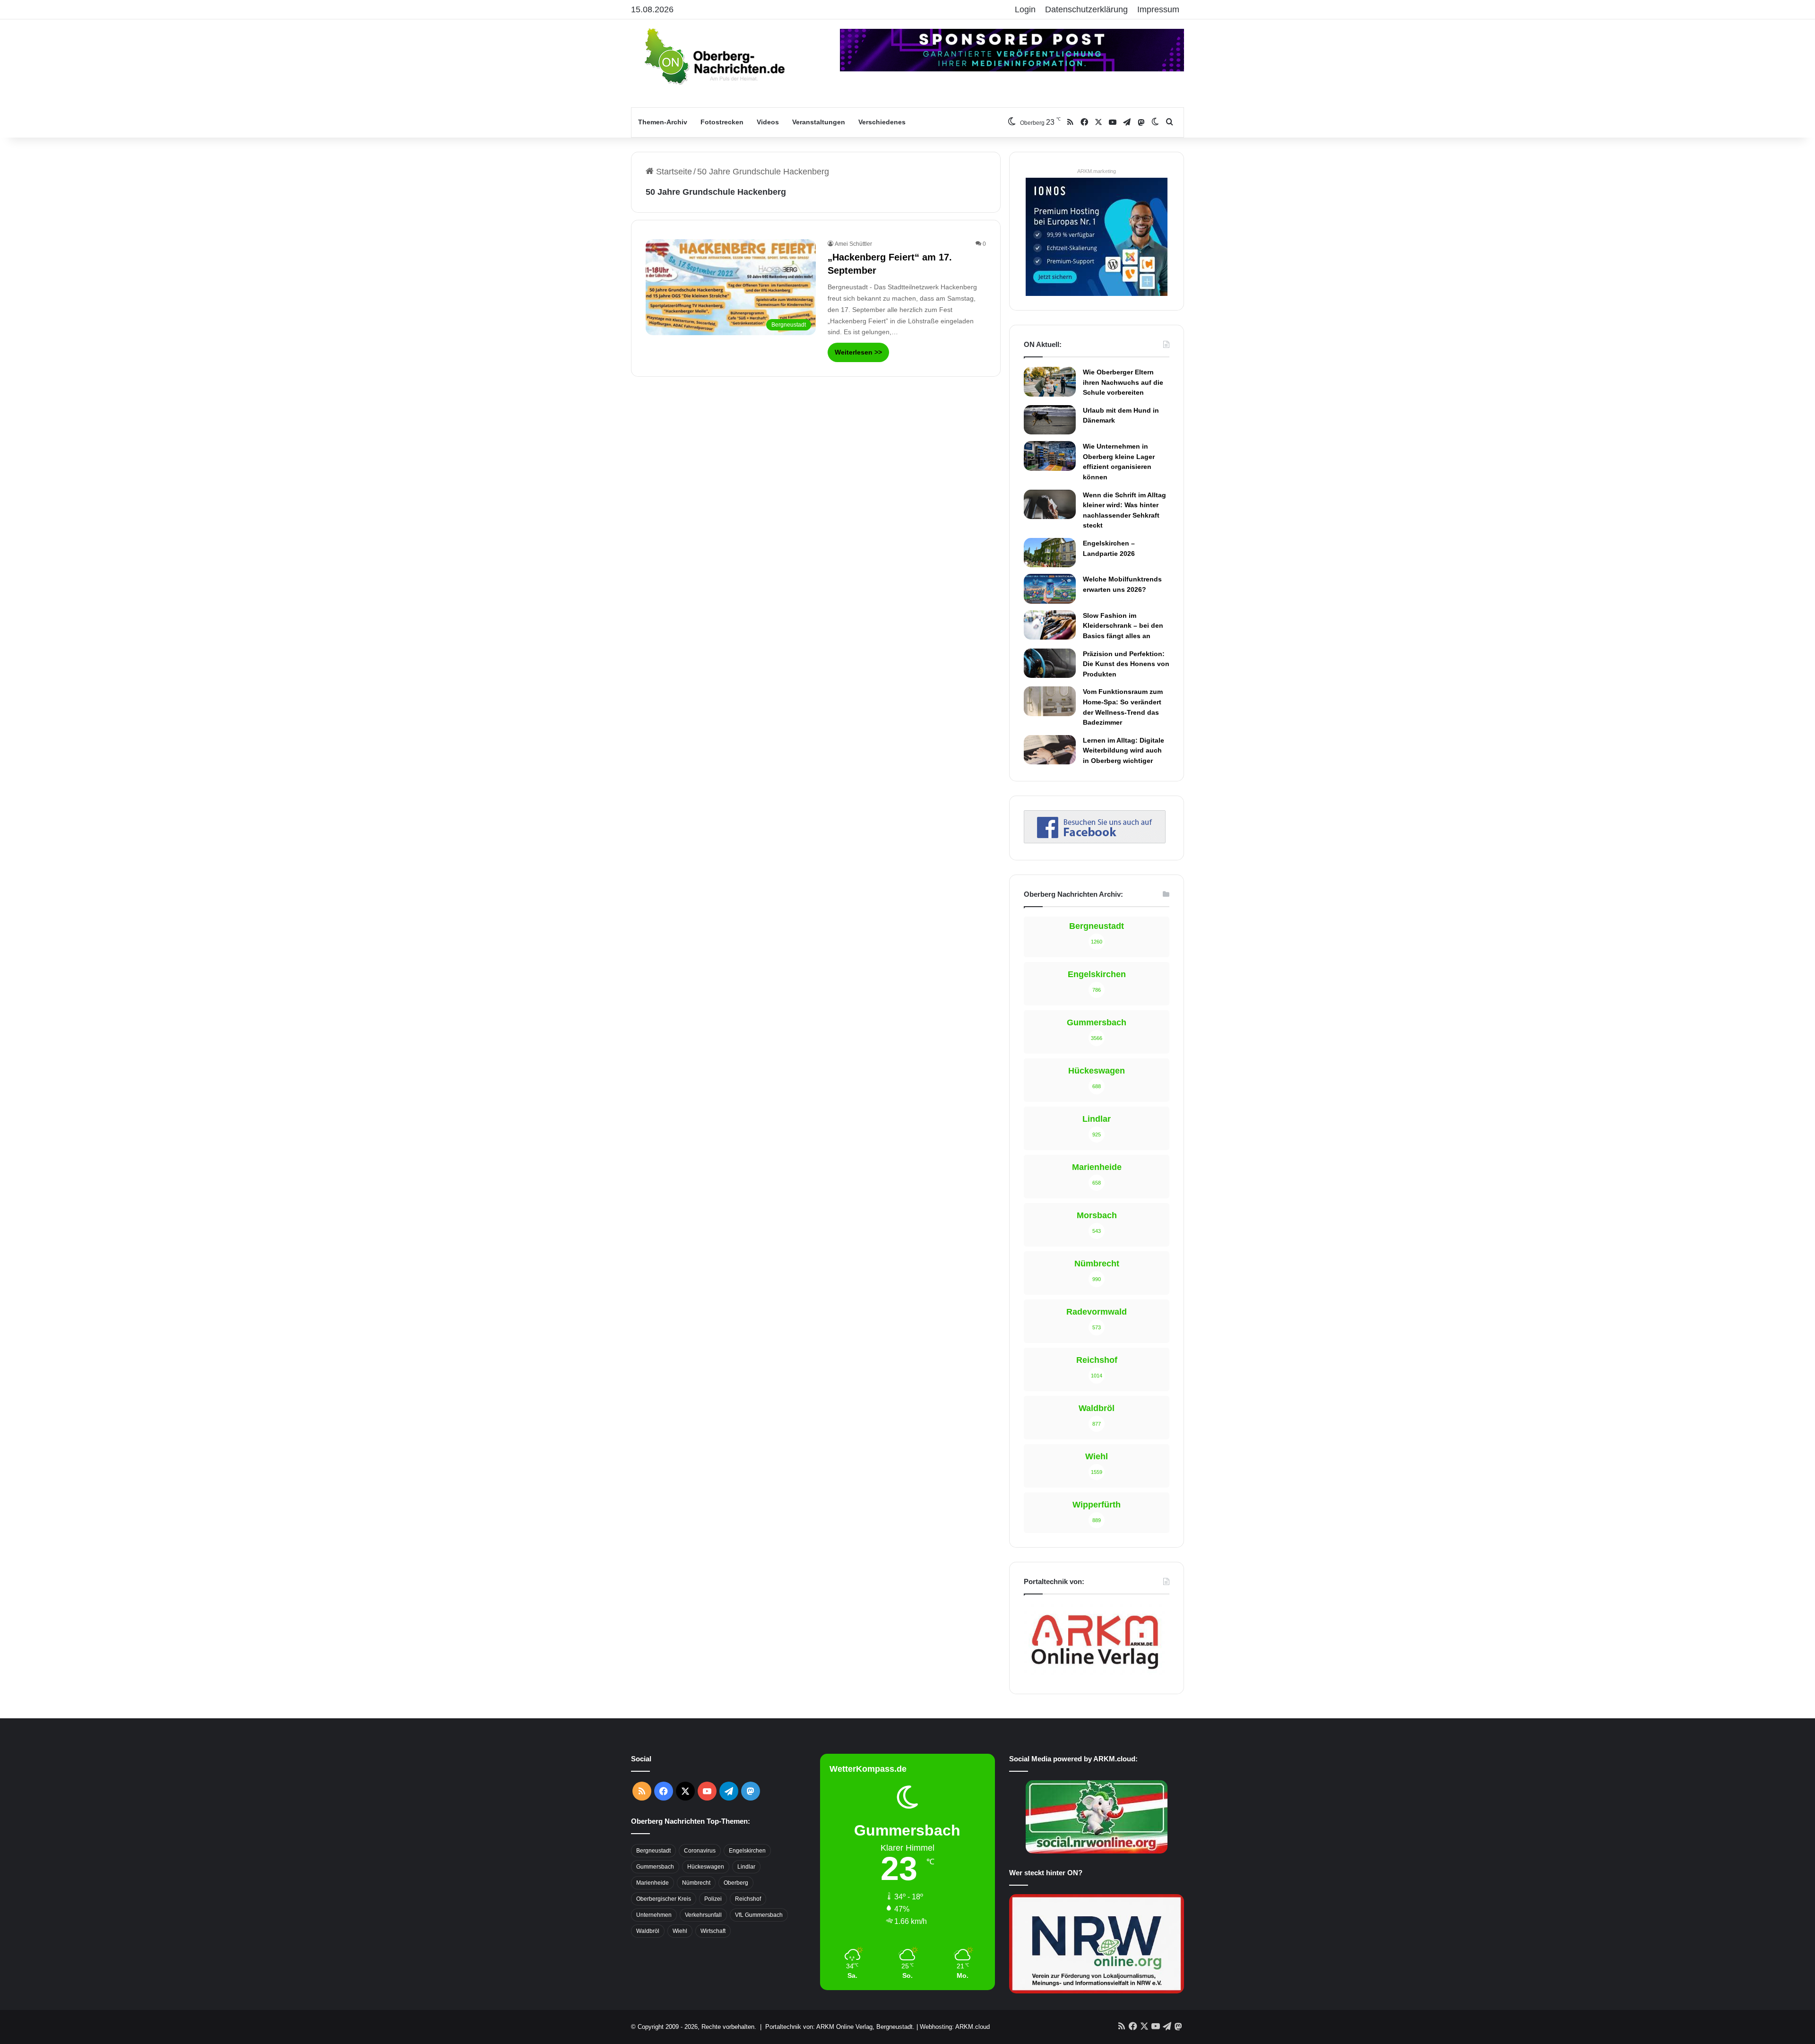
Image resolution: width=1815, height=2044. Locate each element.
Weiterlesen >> (858, 352)
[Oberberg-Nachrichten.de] (714, 56)
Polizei (713, 1899)
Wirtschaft (713, 1931)
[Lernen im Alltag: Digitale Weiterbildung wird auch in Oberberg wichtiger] (1050, 750)
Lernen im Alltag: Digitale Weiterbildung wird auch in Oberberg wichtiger (1124, 750)
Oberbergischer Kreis (664, 1899)
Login (1025, 9)
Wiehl (680, 1931)
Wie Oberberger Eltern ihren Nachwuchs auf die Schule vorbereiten (1123, 382)
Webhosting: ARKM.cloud (955, 2027)
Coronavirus (700, 1851)
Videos (768, 122)
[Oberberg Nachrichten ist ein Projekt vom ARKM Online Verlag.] (1095, 1674)
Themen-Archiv (663, 122)
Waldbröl (648, 1931)
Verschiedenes (882, 122)
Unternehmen (654, 1915)
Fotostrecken (722, 122)
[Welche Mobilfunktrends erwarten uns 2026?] (1050, 589)
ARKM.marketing (1097, 171)
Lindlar (746, 1867)
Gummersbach (655, 1867)
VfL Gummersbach (759, 1915)
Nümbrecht (696, 1883)
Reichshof (748, 1899)
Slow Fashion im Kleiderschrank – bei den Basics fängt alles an (1123, 626)
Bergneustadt (653, 1851)
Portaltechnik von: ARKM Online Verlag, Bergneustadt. (840, 2027)
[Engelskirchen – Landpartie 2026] (1050, 553)
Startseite (673, 172)
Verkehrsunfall (703, 1915)
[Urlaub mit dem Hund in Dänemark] (1050, 420)
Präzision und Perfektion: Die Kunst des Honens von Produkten (1126, 664)
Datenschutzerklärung (1086, 9)
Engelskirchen (747, 1851)
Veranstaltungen (819, 122)
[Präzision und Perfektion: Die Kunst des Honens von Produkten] (1050, 663)
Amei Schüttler (853, 244)
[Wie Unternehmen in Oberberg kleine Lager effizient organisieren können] (1050, 456)
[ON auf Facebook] (1095, 840)
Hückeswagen (706, 1867)
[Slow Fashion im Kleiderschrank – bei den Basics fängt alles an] (1050, 625)
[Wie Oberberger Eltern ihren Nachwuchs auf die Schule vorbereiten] (1050, 382)
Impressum (1158, 9)
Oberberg (736, 1883)
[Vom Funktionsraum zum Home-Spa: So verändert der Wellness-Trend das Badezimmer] (1050, 701)
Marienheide (653, 1883)
